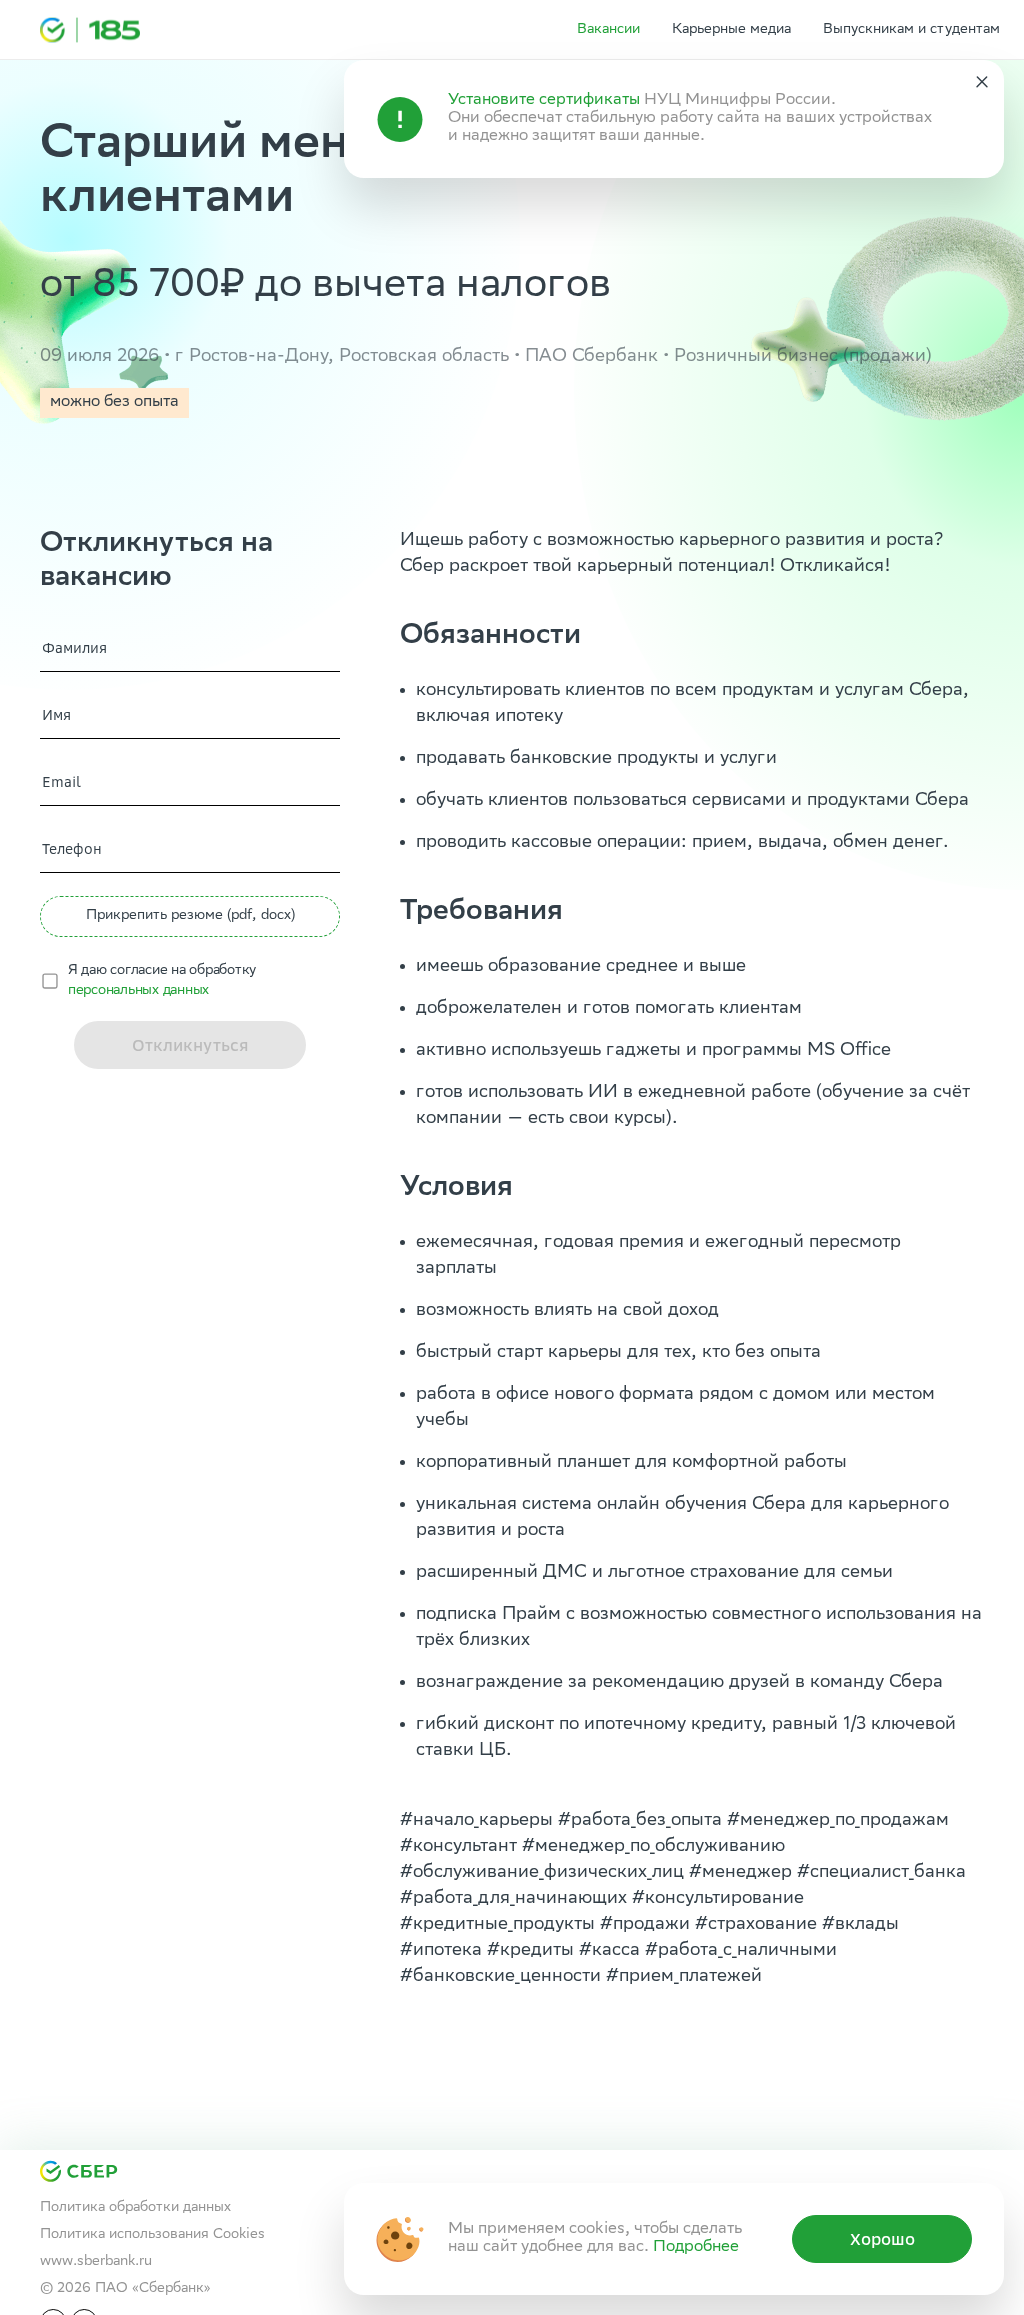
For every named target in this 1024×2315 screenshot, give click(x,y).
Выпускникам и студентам (911, 30)
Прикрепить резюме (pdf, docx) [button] (190, 916)
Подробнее (696, 2247)
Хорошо (882, 2239)
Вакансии (608, 30)
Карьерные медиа (731, 30)
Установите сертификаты (544, 100)
